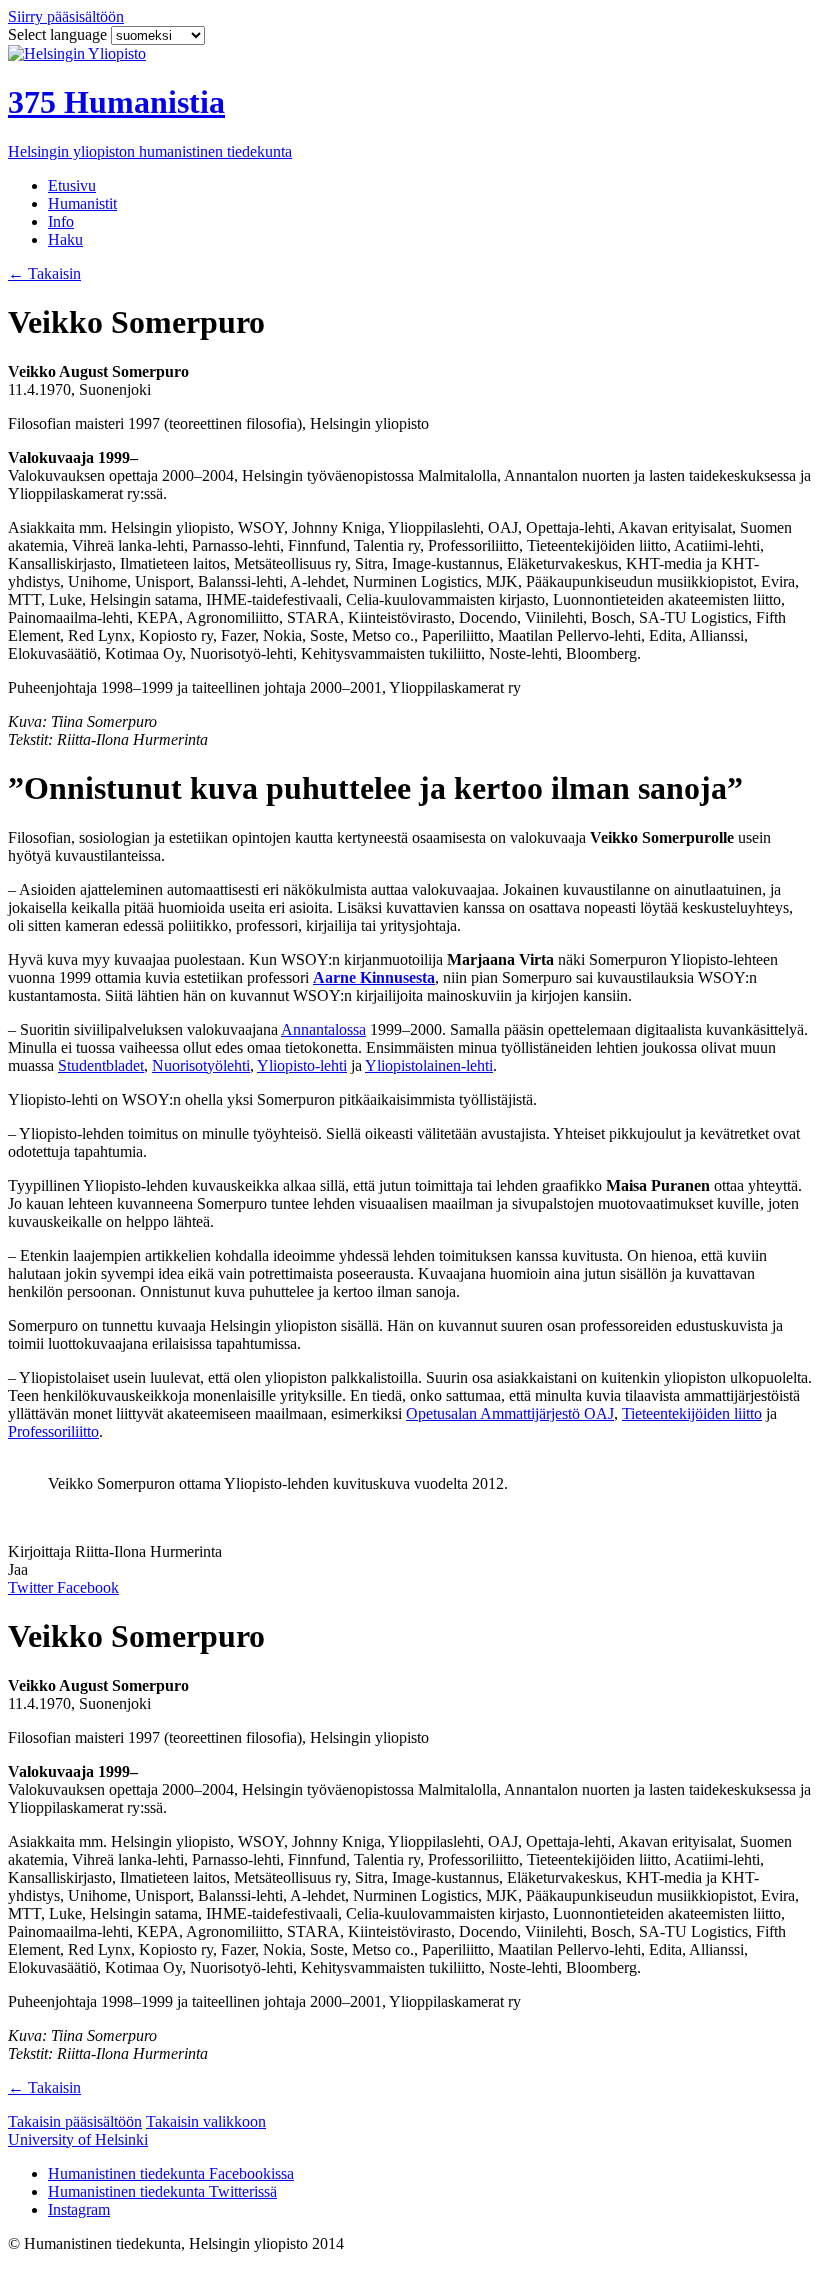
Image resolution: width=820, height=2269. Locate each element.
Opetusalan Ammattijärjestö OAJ (510, 1413)
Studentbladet (101, 1065)
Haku (65, 239)
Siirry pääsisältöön (66, 16)
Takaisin (44, 273)
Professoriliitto (53, 1431)
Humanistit (82, 203)
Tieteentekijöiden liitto (692, 1413)
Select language (59, 34)
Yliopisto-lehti (302, 1065)
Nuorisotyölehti (201, 1065)
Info (61, 221)
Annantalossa (323, 1029)
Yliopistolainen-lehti (429, 1065)
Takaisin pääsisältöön (75, 2121)
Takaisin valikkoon (206, 2121)
